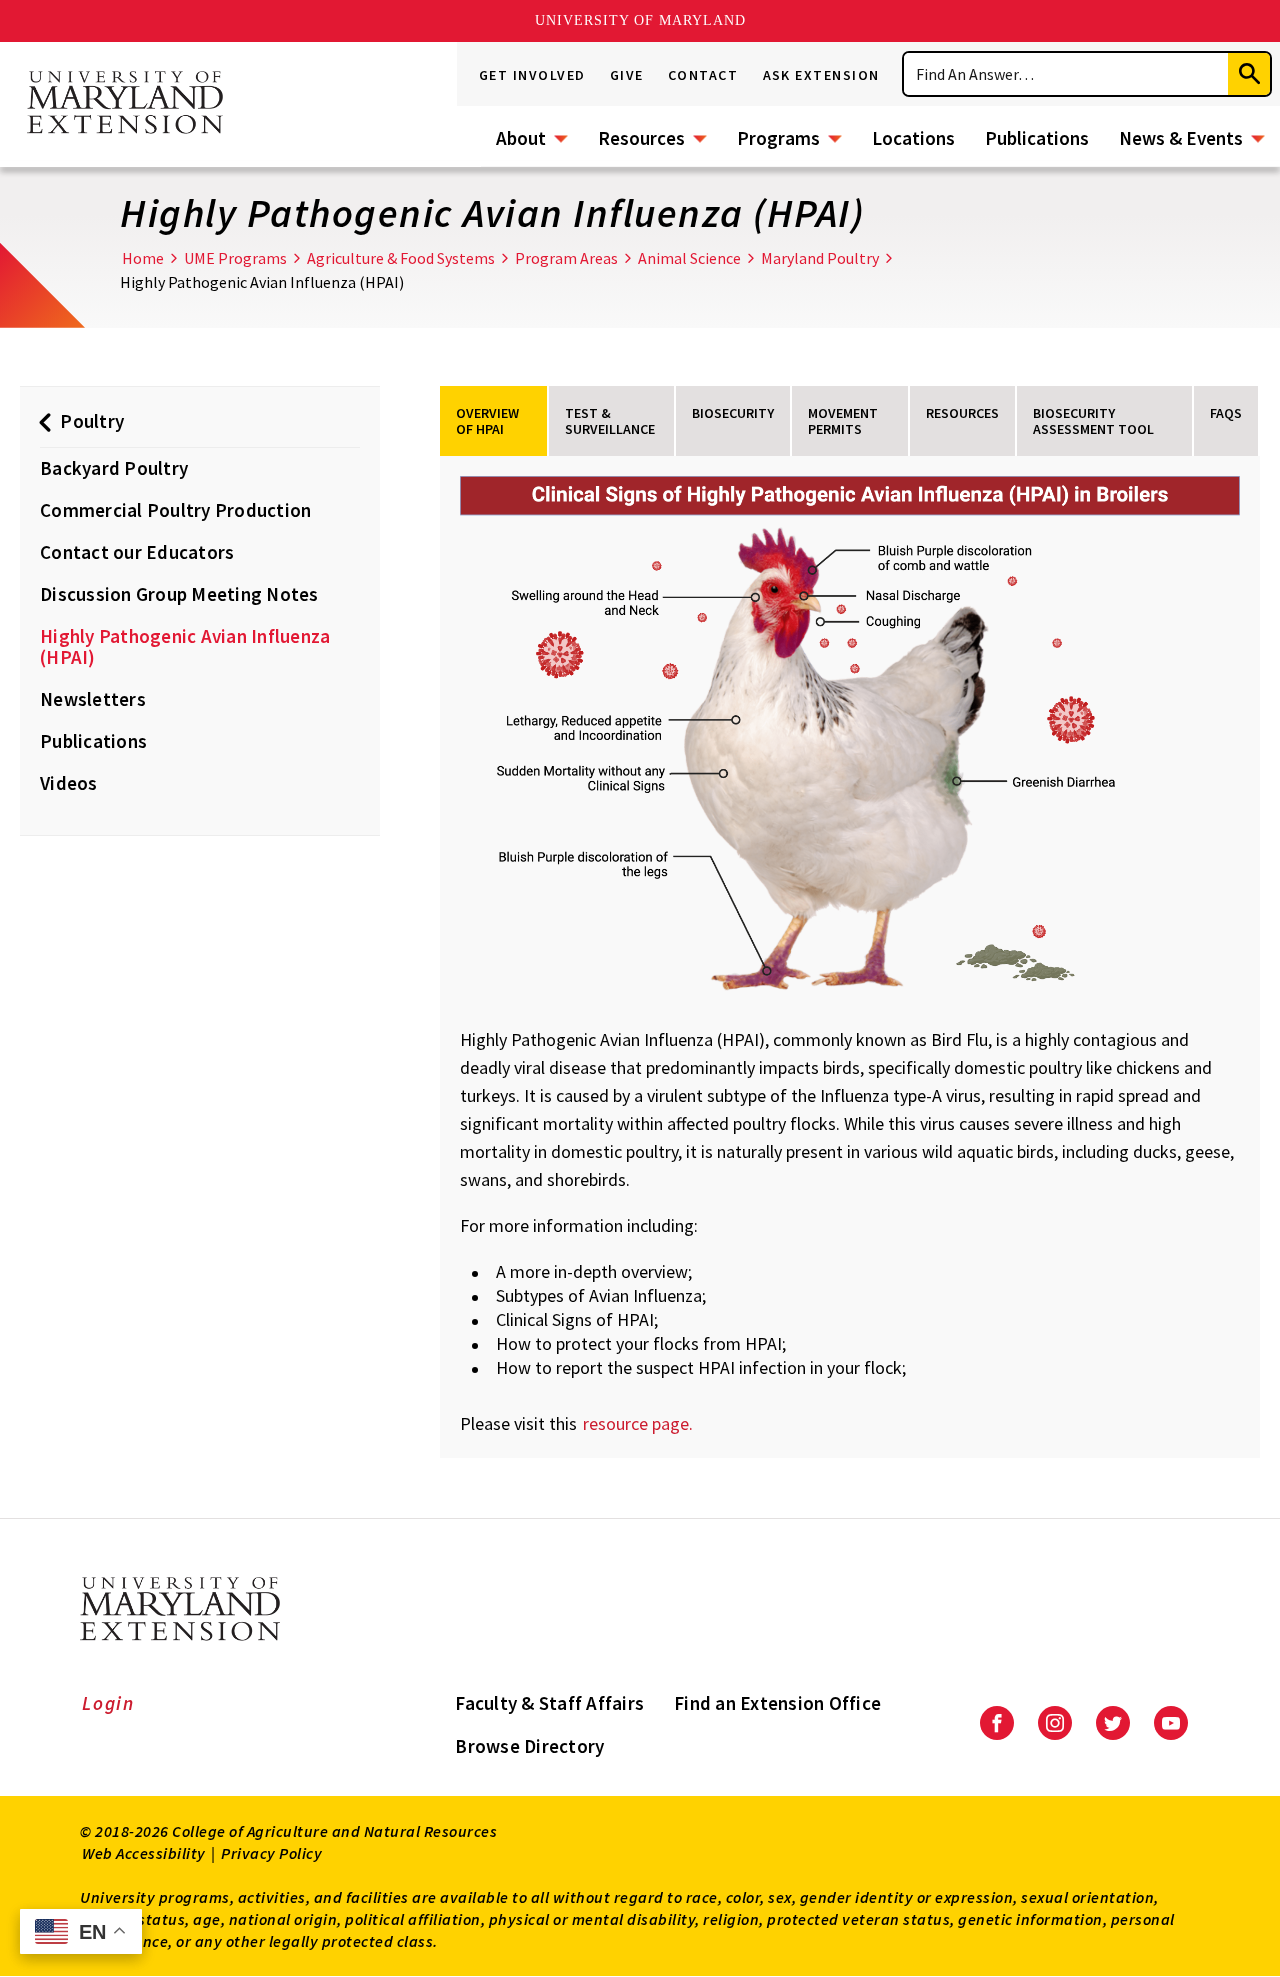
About (521, 138)
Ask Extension (822, 75)
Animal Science (689, 258)
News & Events (1181, 138)
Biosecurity (733, 413)
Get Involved (532, 75)
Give (627, 75)
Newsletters (93, 699)
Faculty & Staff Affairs (549, 1703)
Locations (913, 138)
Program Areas (566, 258)
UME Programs (235, 258)
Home (143, 258)
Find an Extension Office (777, 1703)
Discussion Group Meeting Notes (179, 594)
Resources (641, 138)
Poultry (92, 421)
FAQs (1226, 413)
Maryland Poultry (820, 258)
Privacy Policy (271, 1853)
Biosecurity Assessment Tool (1093, 421)
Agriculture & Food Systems (401, 258)
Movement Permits (843, 421)
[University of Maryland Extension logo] (125, 104)
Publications (1037, 138)
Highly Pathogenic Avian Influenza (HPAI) (185, 647)
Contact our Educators (137, 552)
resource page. (640, 1423)
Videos (69, 783)
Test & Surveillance (610, 421)
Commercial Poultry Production (175, 510)
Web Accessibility (144, 1853)
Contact (703, 75)
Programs (778, 138)
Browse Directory (529, 1746)
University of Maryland (640, 20)
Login (108, 1703)
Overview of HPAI (487, 421)
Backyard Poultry (114, 468)
